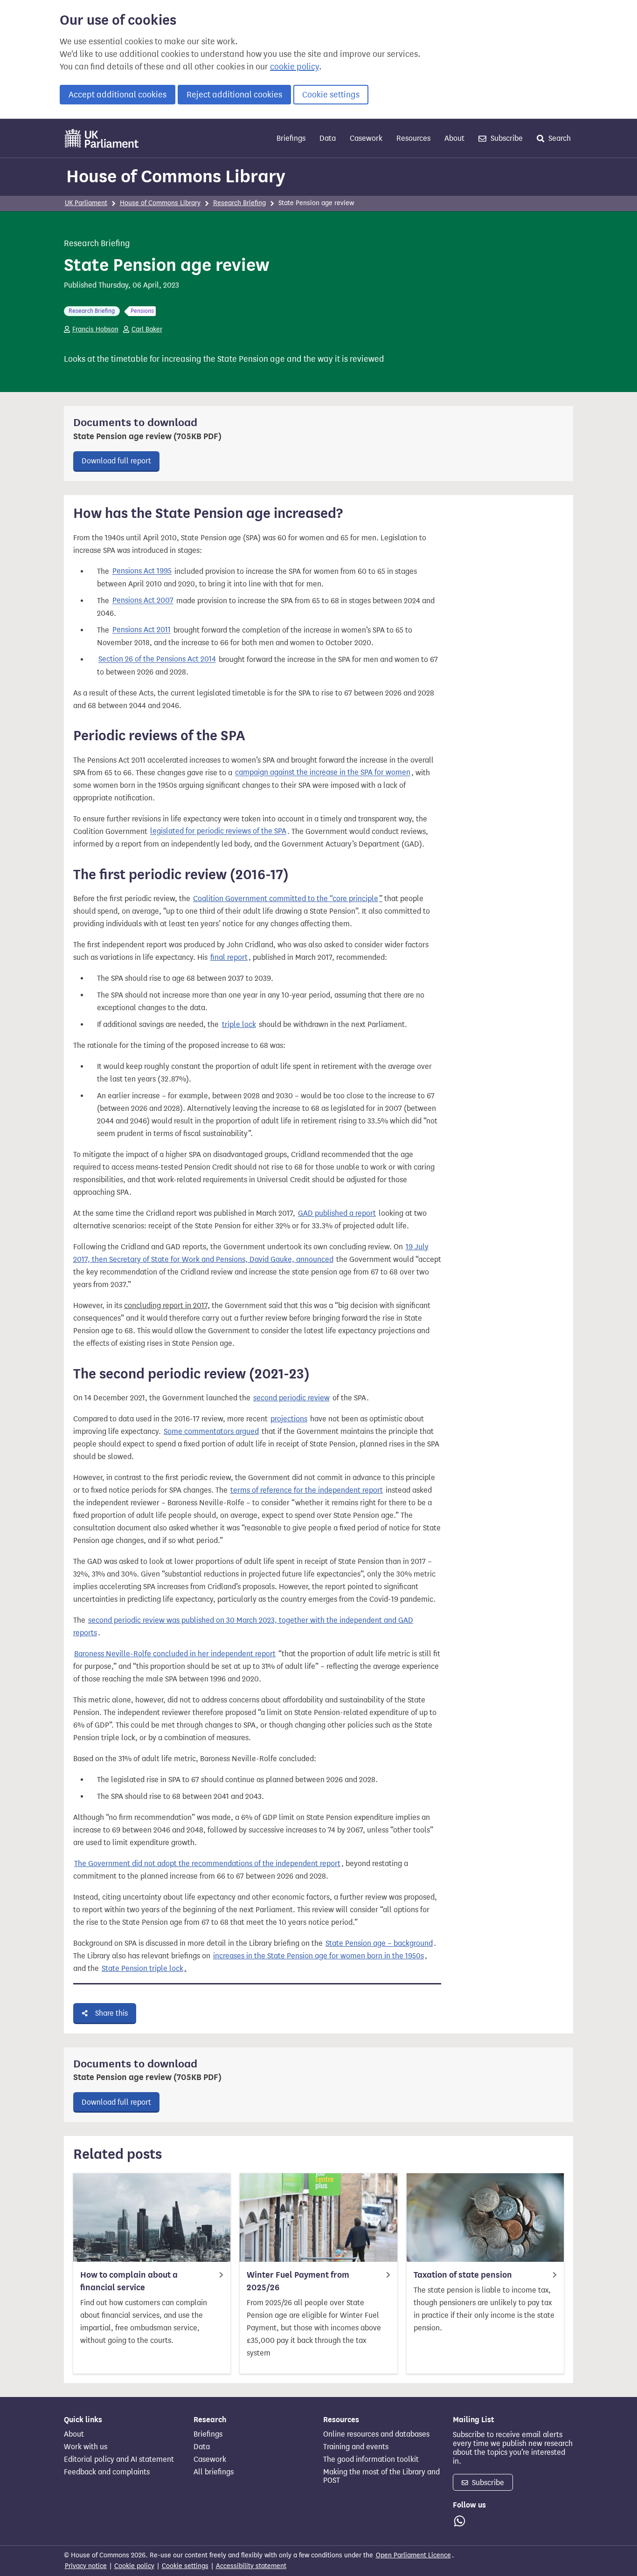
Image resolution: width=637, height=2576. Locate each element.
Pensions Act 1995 (142, 571)
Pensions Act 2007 (143, 601)
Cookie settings (331, 95)
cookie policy (294, 67)
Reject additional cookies (234, 95)
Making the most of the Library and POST (381, 2476)
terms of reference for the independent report (307, 1490)
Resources (413, 138)
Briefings (291, 138)
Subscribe (506, 138)
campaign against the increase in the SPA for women (323, 773)
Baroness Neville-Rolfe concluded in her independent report (175, 1654)
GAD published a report (337, 1213)
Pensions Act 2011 (142, 630)
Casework (366, 138)
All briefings (214, 2472)
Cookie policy (134, 2566)
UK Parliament (86, 203)
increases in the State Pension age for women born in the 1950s (318, 1956)
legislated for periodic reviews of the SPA (218, 831)
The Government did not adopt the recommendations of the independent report (207, 1863)
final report (229, 957)
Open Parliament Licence (413, 2555)
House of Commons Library (176, 176)
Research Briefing (239, 203)
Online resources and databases (376, 2434)
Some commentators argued (211, 1431)
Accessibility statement (251, 2566)
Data (328, 138)
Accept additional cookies (118, 95)
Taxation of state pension (463, 2275)
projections (289, 1419)
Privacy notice (86, 2566)
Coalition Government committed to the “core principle (286, 899)
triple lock (239, 1024)
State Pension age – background (379, 1943)
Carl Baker (147, 329)
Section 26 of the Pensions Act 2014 (157, 659)
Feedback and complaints (107, 2472)
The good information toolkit (371, 2459)
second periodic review (291, 1398)
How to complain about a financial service (129, 2281)
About (454, 138)
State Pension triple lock (142, 1968)
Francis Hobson (95, 329)
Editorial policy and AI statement (119, 2459)
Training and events (356, 2447)
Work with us (86, 2447)
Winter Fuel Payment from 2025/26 (298, 2281)
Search (559, 138)
